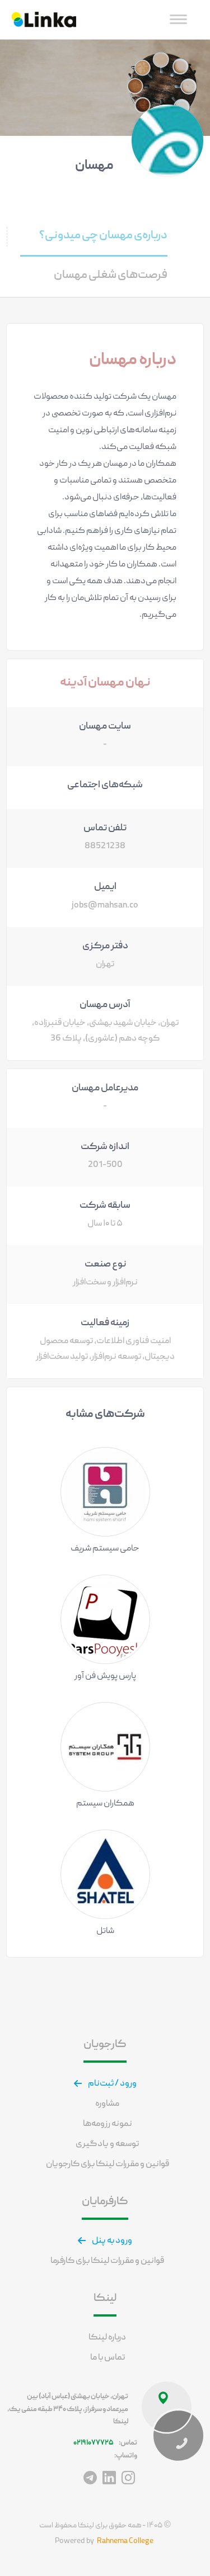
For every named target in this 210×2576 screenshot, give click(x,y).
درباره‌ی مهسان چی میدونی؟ (103, 236)
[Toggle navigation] (178, 19)
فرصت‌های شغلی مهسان (111, 275)
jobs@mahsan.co (105, 906)
